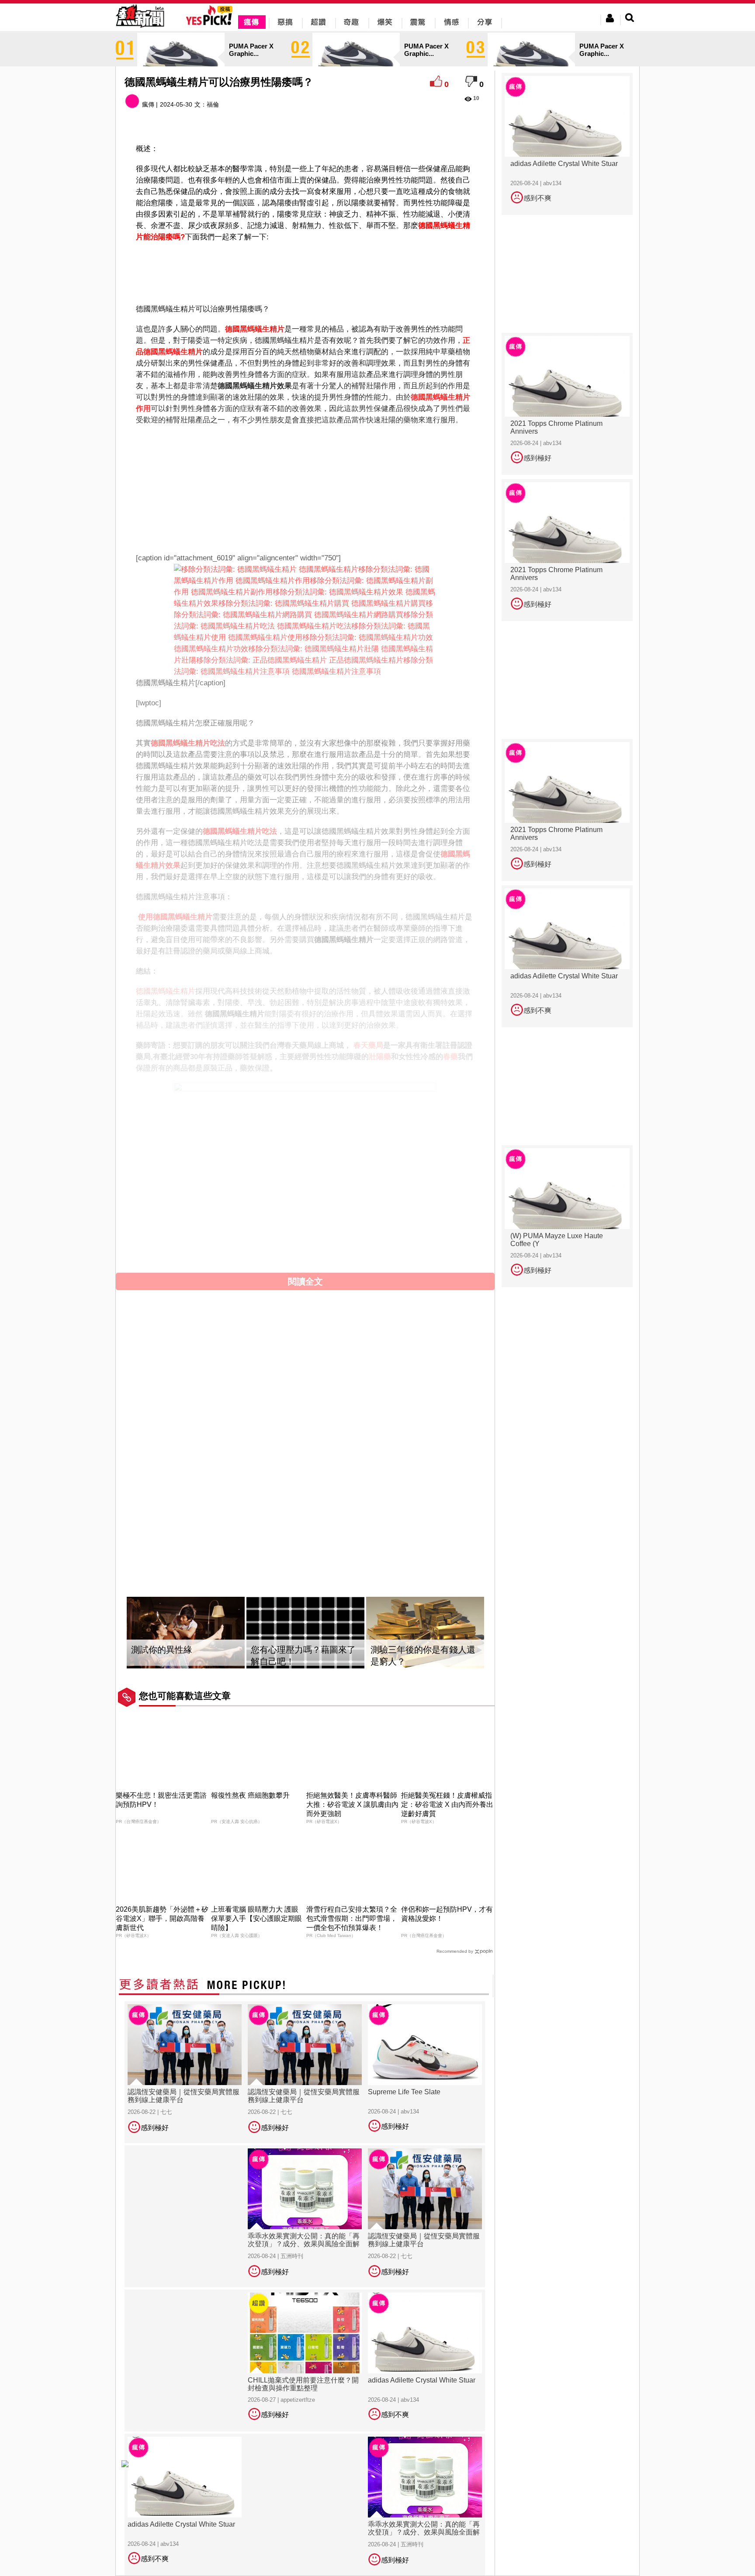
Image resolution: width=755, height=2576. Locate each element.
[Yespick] (211, 24)
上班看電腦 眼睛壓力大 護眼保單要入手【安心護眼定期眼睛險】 (256, 1918)
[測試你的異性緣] (186, 1633)
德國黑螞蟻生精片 (255, 329)
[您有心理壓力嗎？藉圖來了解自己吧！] (305, 1633)
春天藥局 (368, 1045)
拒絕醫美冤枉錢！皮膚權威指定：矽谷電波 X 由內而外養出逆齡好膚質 (447, 1804)
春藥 (450, 1057)
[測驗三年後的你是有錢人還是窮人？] (425, 1633)
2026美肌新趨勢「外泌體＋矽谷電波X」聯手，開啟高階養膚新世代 (162, 1918)
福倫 (213, 104)
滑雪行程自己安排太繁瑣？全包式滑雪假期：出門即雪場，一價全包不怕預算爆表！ (352, 1918)
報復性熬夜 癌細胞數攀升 (250, 1795)
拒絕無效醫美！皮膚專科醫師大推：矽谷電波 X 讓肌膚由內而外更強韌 (352, 1804)
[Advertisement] (305, 271)
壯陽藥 (380, 1057)
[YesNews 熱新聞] (140, 28)
